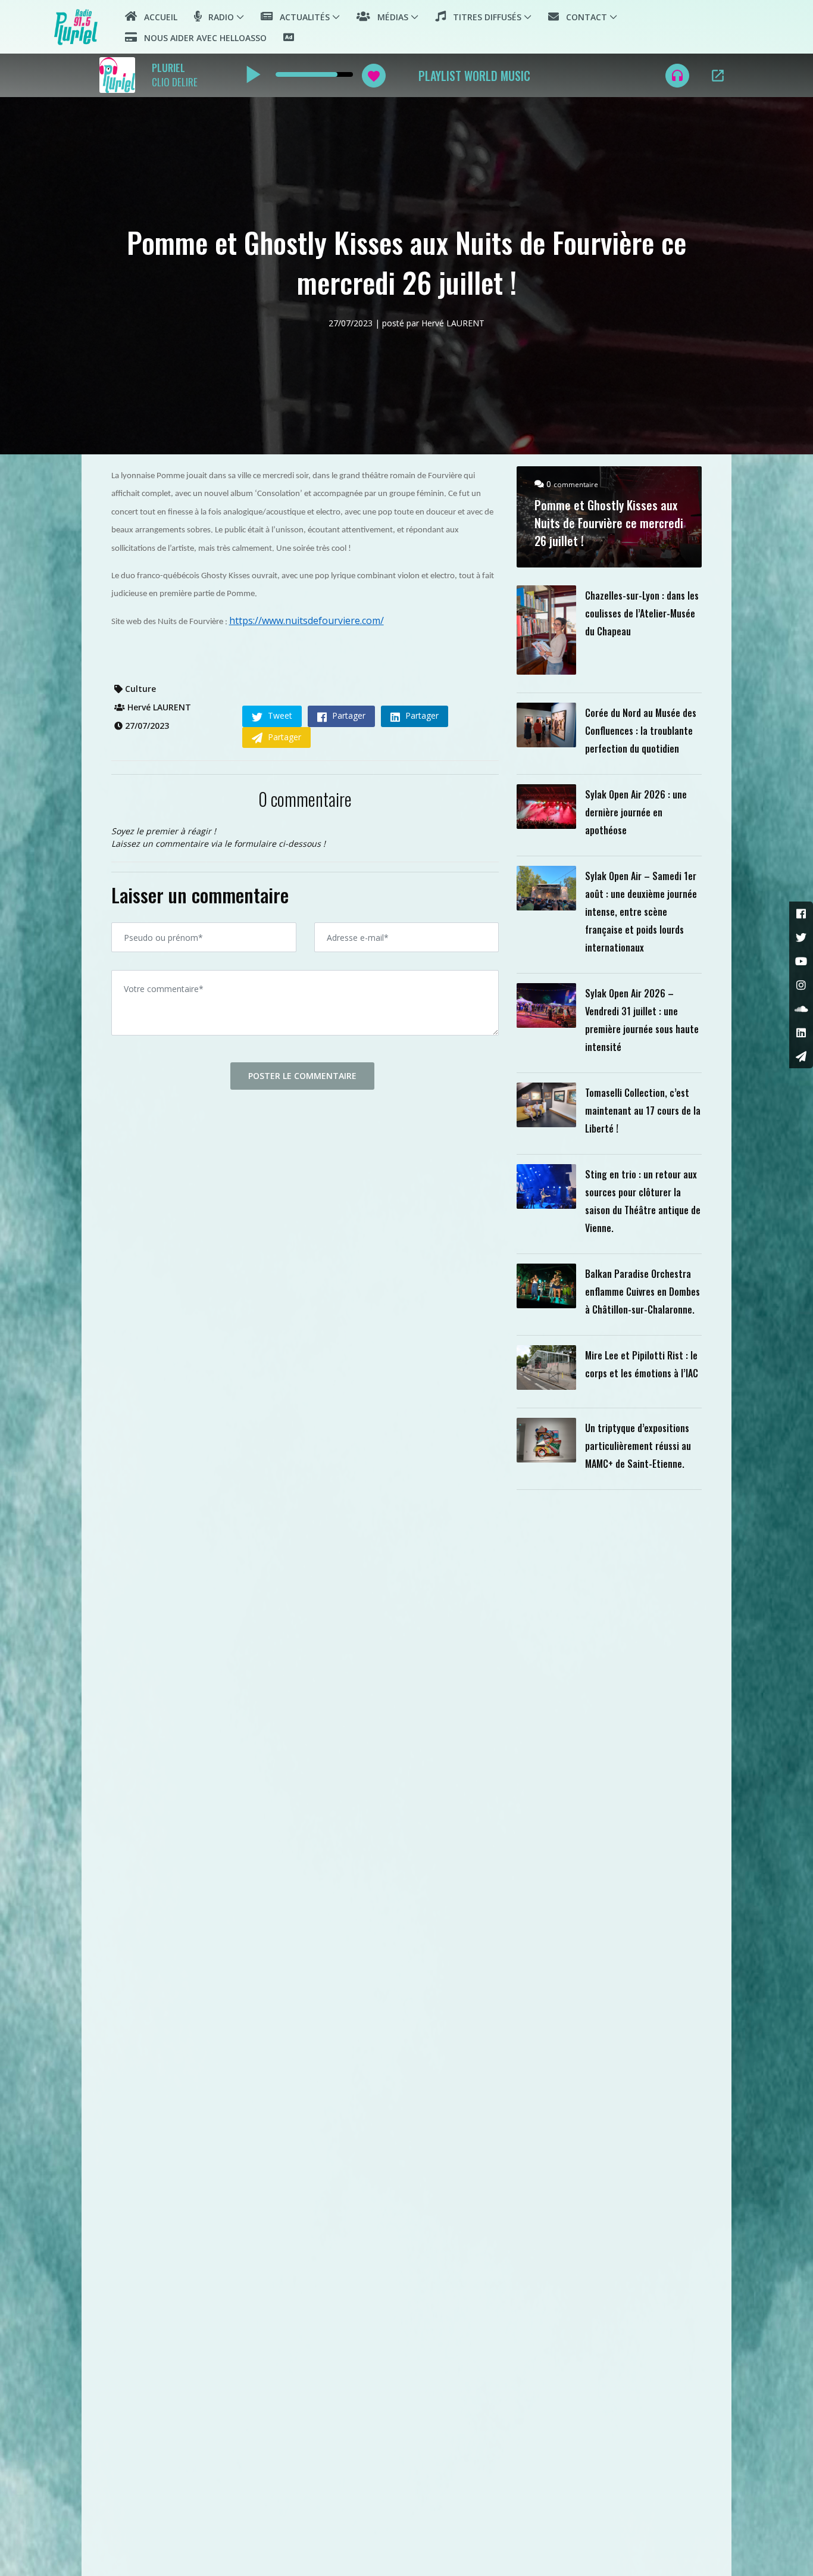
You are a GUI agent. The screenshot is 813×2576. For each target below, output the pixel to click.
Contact (583, 17)
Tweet (279, 715)
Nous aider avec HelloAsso (202, 38)
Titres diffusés (484, 17)
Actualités (301, 17)
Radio (218, 17)
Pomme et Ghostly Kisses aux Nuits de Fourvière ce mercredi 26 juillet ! (609, 523)
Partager (348, 715)
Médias (389, 17)
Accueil (157, 17)
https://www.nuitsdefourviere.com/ (307, 620)
